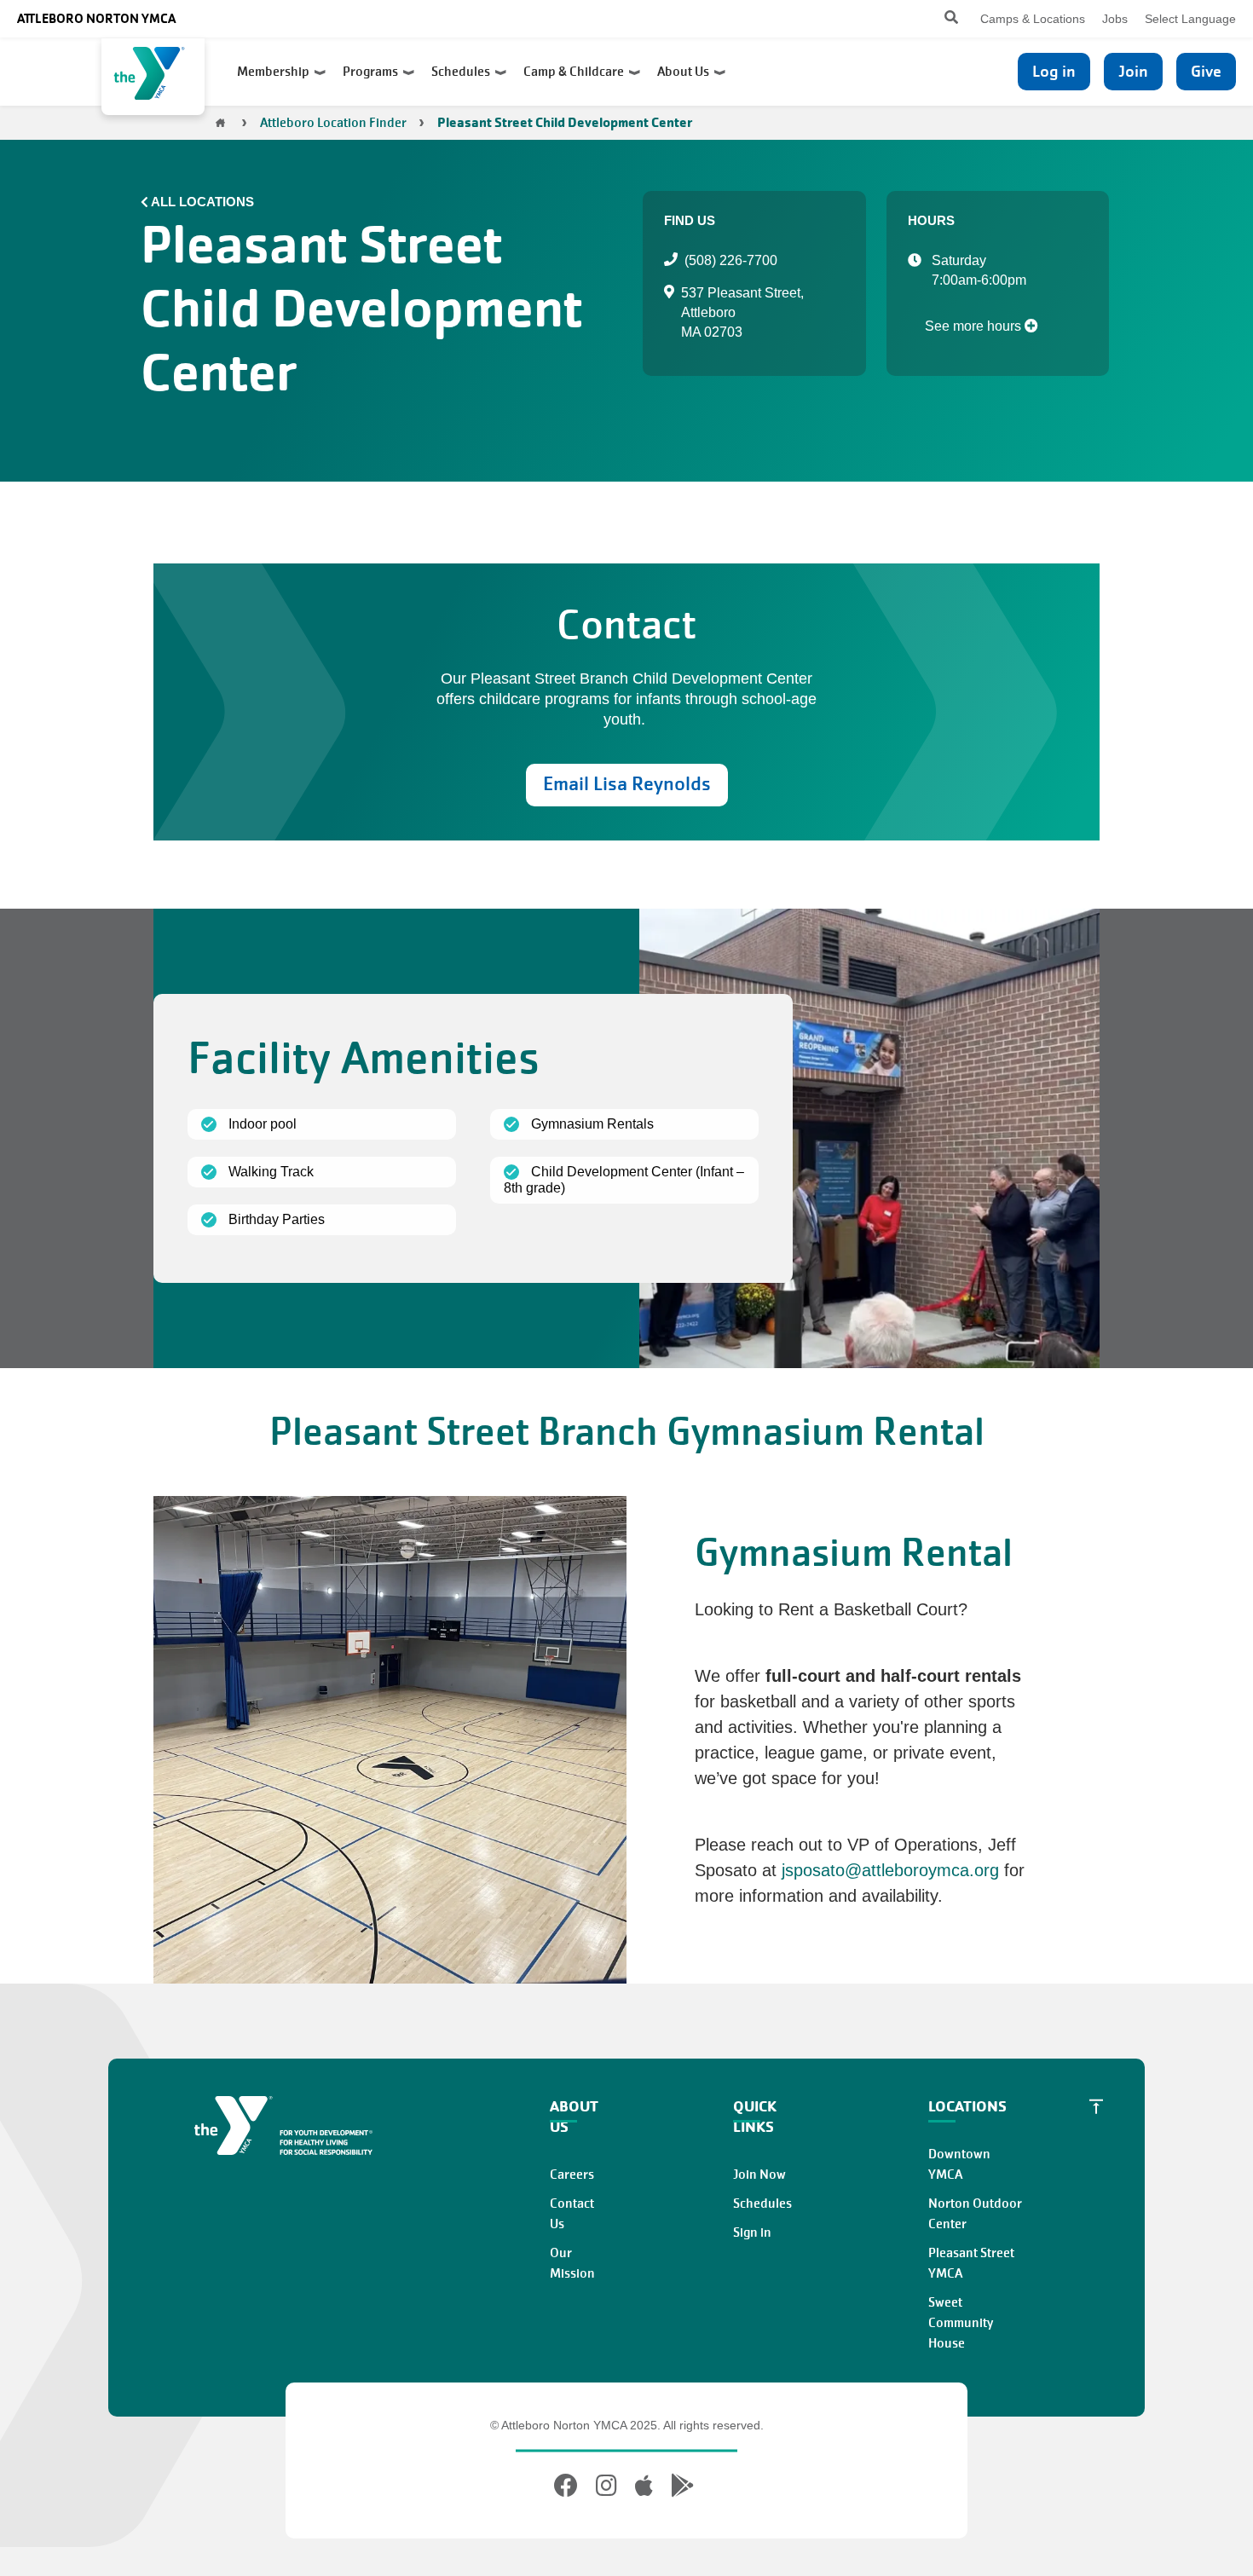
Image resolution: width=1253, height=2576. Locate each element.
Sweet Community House (961, 2323)
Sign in (752, 2232)
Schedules (463, 72)
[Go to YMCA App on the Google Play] (683, 2486)
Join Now (759, 2175)
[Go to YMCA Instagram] (606, 2486)
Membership (276, 72)
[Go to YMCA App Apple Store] (644, 2486)
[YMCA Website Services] (153, 77)
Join (1133, 71)
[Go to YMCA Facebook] (568, 2486)
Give (1206, 71)
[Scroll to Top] (1096, 2106)
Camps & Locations (1033, 19)
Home (221, 123)
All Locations (202, 202)
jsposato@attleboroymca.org (890, 1870)
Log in (1054, 71)
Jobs (1115, 19)
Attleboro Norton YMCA (96, 18)
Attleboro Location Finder (333, 123)
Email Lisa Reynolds (627, 784)
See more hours (975, 326)
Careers (572, 2175)
